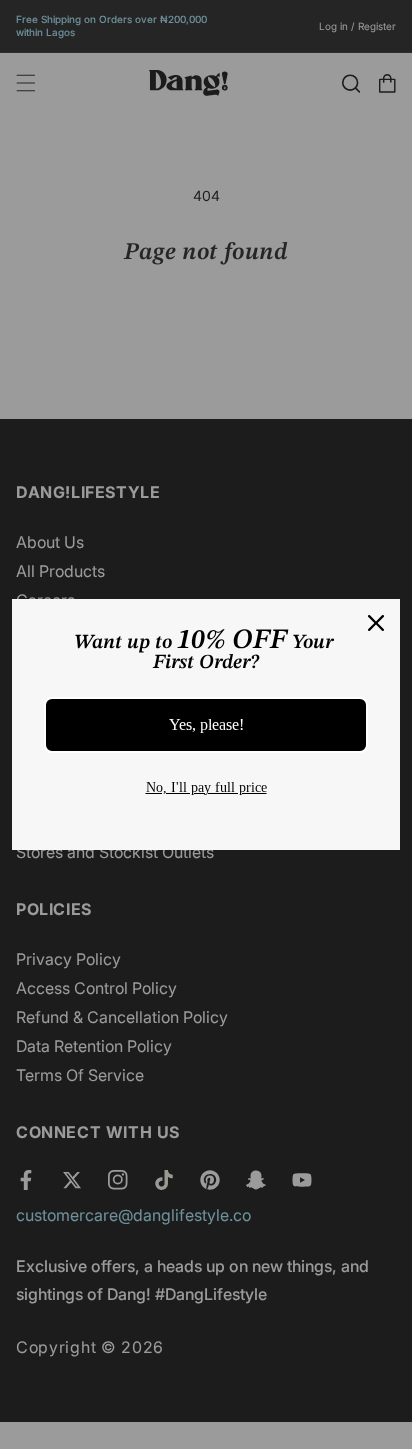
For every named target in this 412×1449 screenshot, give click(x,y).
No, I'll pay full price (206, 787)
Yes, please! (206, 724)
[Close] (376, 623)
